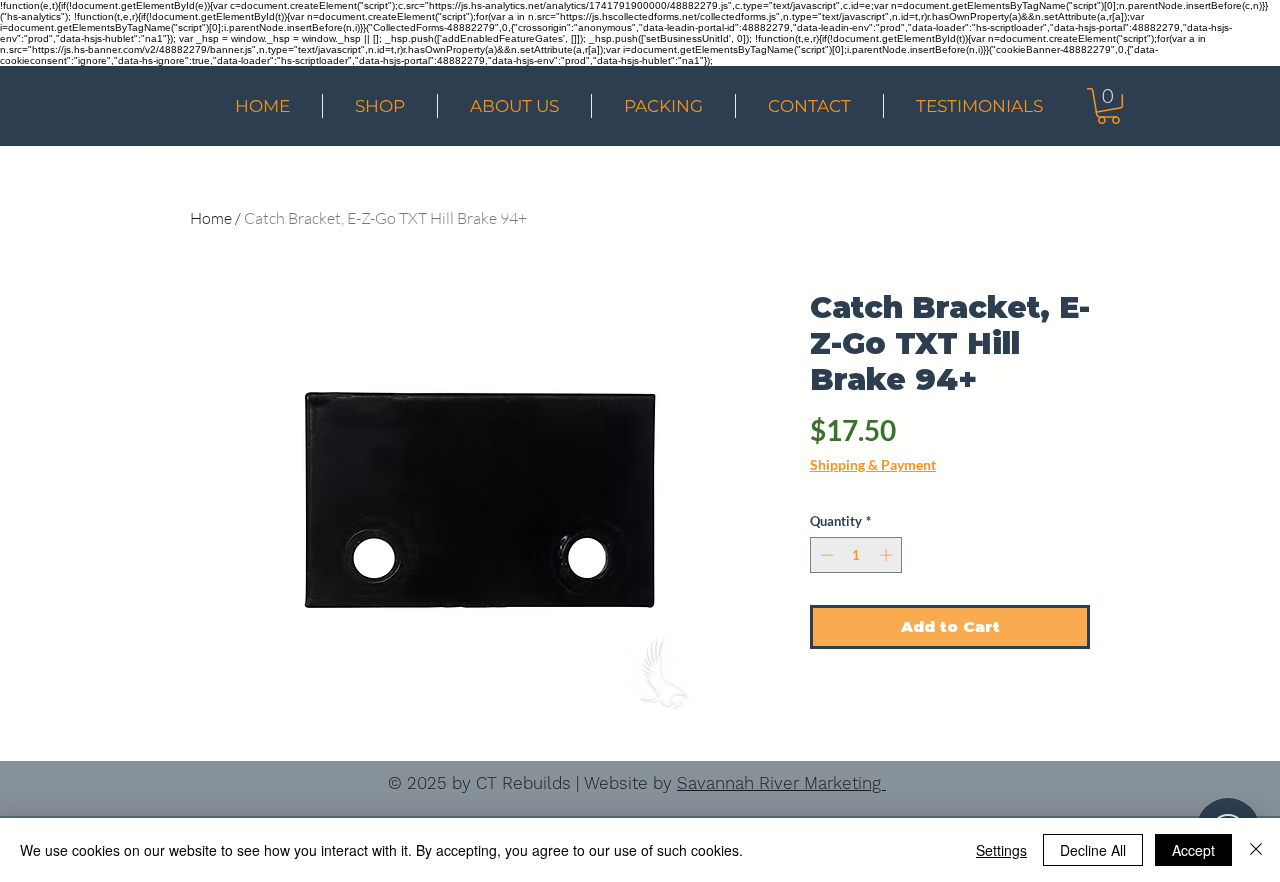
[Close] (1256, 850)
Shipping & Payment (873, 464)
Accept (1193, 850)
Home (211, 218)
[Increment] (888, 555)
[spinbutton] (856, 555)
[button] (1108, 106)
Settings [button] (1001, 850)
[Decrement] (825, 555)
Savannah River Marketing (781, 783)
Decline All (1093, 850)
